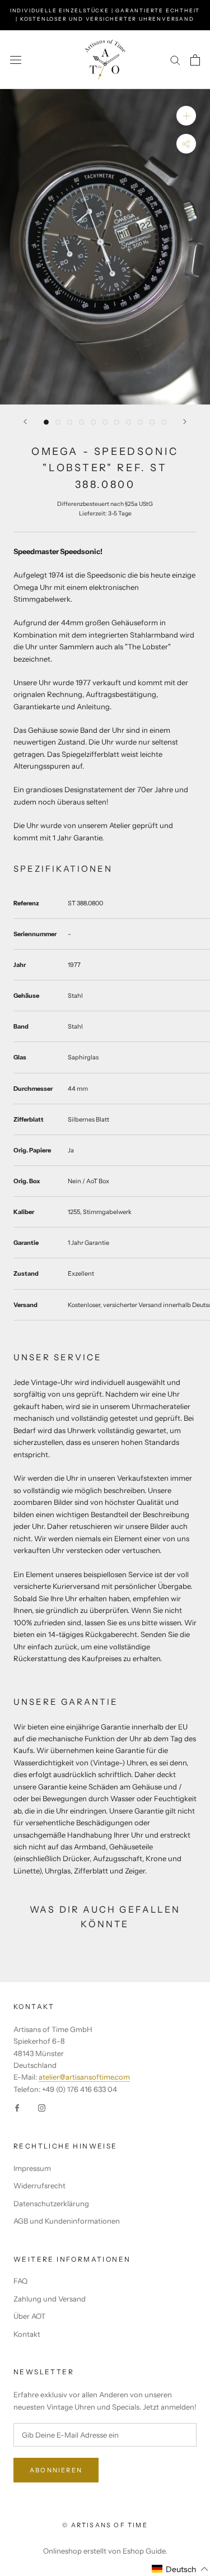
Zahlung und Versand (50, 2299)
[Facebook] (17, 2107)
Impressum (32, 2168)
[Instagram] (42, 2107)
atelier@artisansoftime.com (84, 2077)
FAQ (20, 2281)
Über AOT (29, 2316)
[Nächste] (185, 422)
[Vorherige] (25, 422)
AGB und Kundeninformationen (67, 2221)
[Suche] (175, 60)
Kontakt (27, 2334)
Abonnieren (56, 2470)
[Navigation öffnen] (16, 60)
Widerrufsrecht (39, 2186)
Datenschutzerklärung (51, 2203)
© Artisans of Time (105, 2525)
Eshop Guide (144, 2551)
